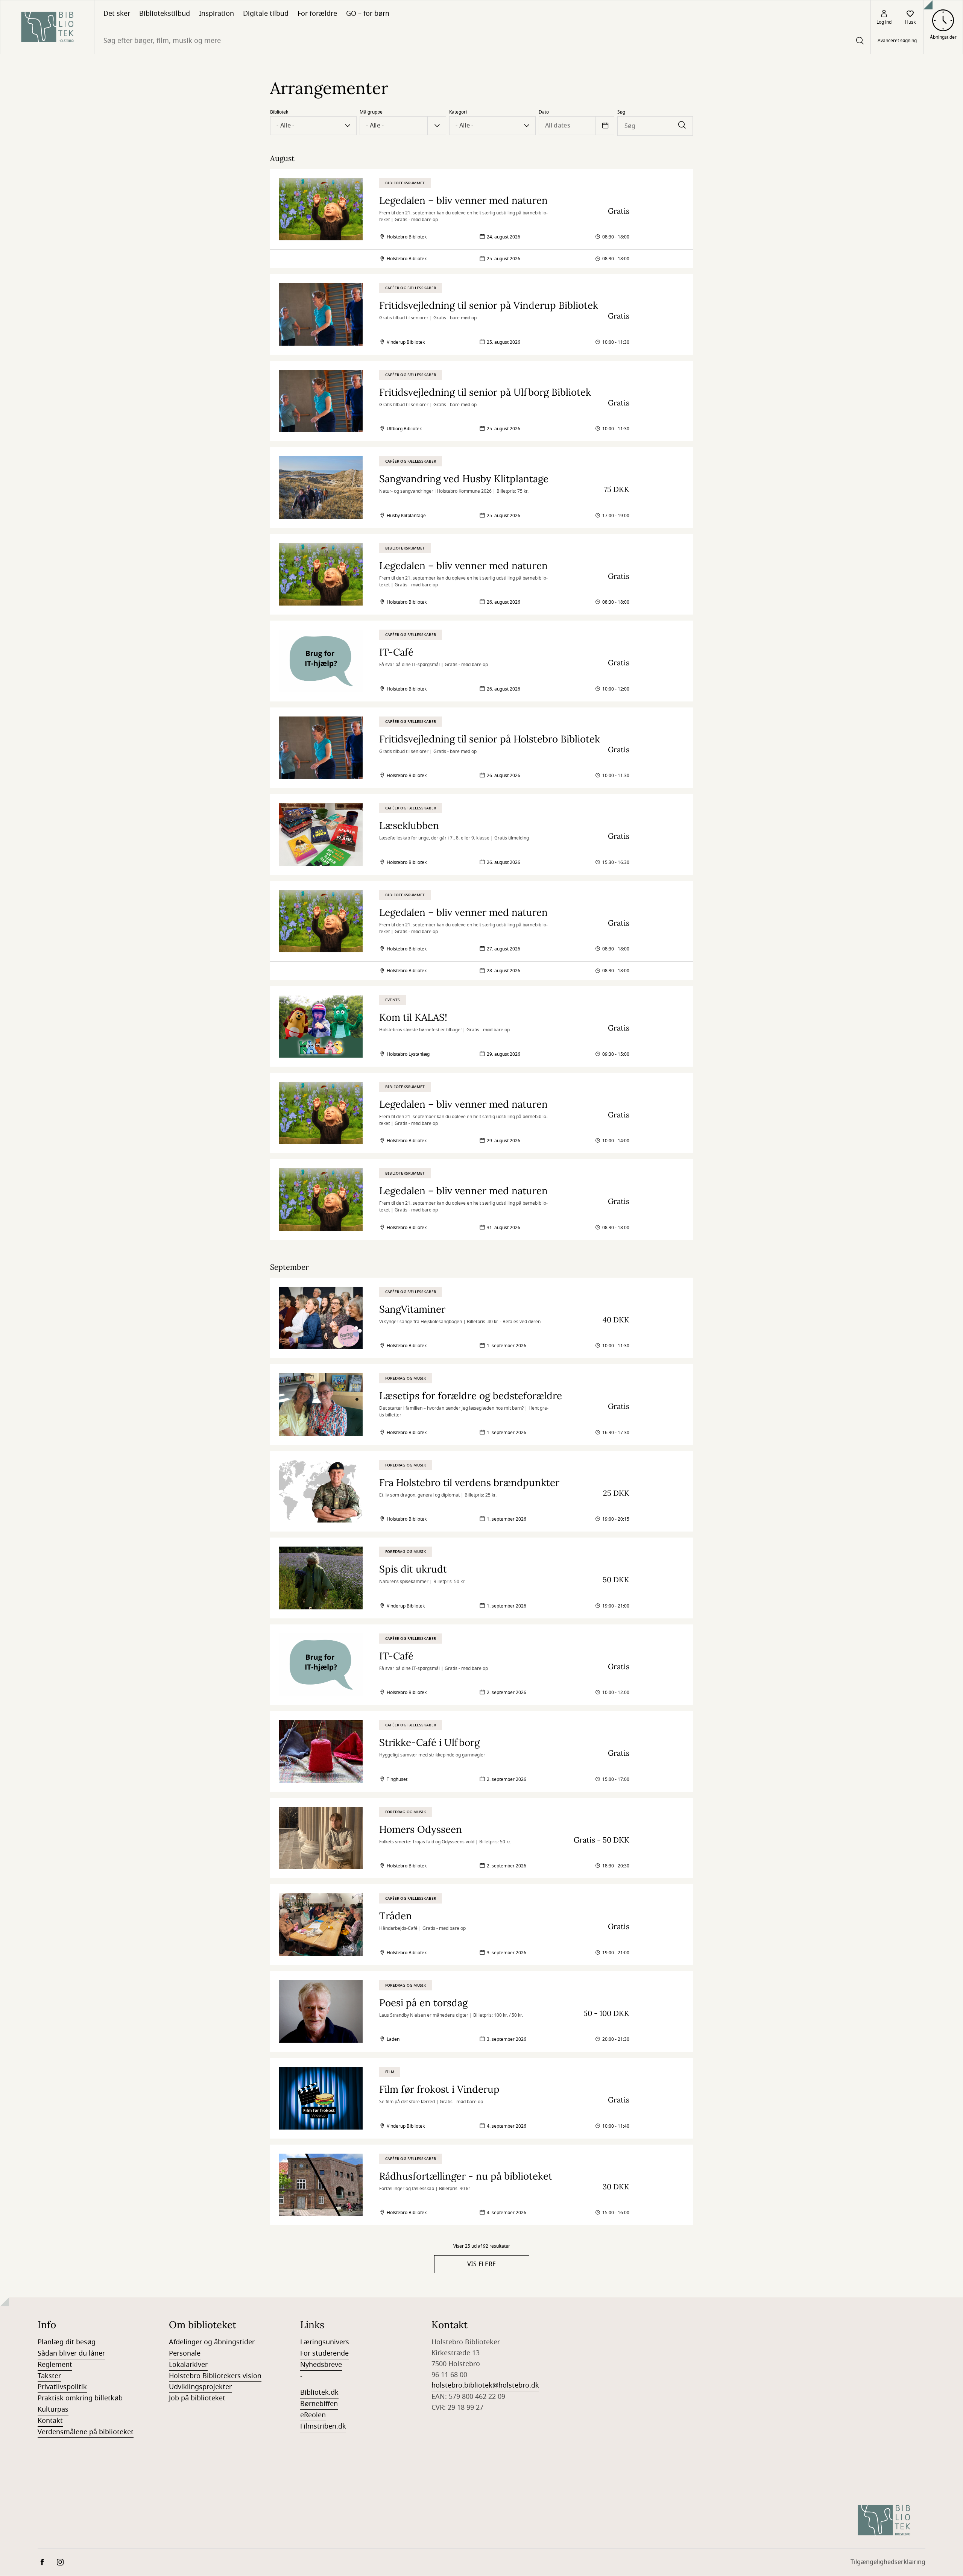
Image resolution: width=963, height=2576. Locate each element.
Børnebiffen (319, 2404)
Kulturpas (53, 2409)
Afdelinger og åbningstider (212, 2342)
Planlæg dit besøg (67, 2342)
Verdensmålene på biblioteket (86, 2432)
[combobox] (482, 40)
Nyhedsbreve (321, 2365)
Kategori (458, 112)
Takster (49, 2376)
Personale (185, 2353)
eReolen (313, 2415)
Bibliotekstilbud (165, 14)
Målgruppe (371, 112)
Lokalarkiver (188, 2365)
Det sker (117, 14)
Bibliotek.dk (319, 2392)
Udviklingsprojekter (200, 2387)
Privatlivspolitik (62, 2387)
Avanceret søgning (897, 41)
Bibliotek (279, 112)
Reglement (55, 2365)
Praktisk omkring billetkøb (80, 2398)
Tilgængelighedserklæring (888, 2562)
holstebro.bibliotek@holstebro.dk (485, 2385)
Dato (544, 112)
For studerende (324, 2353)
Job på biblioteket (197, 2398)
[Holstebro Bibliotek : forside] (47, 27)
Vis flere (482, 2264)
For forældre (317, 14)
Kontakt (50, 2421)
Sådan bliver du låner (71, 2353)
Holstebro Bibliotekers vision (215, 2376)
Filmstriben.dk (323, 2426)
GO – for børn (368, 14)
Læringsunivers (325, 2342)
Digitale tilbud (266, 14)
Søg (621, 112)
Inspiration (216, 14)
